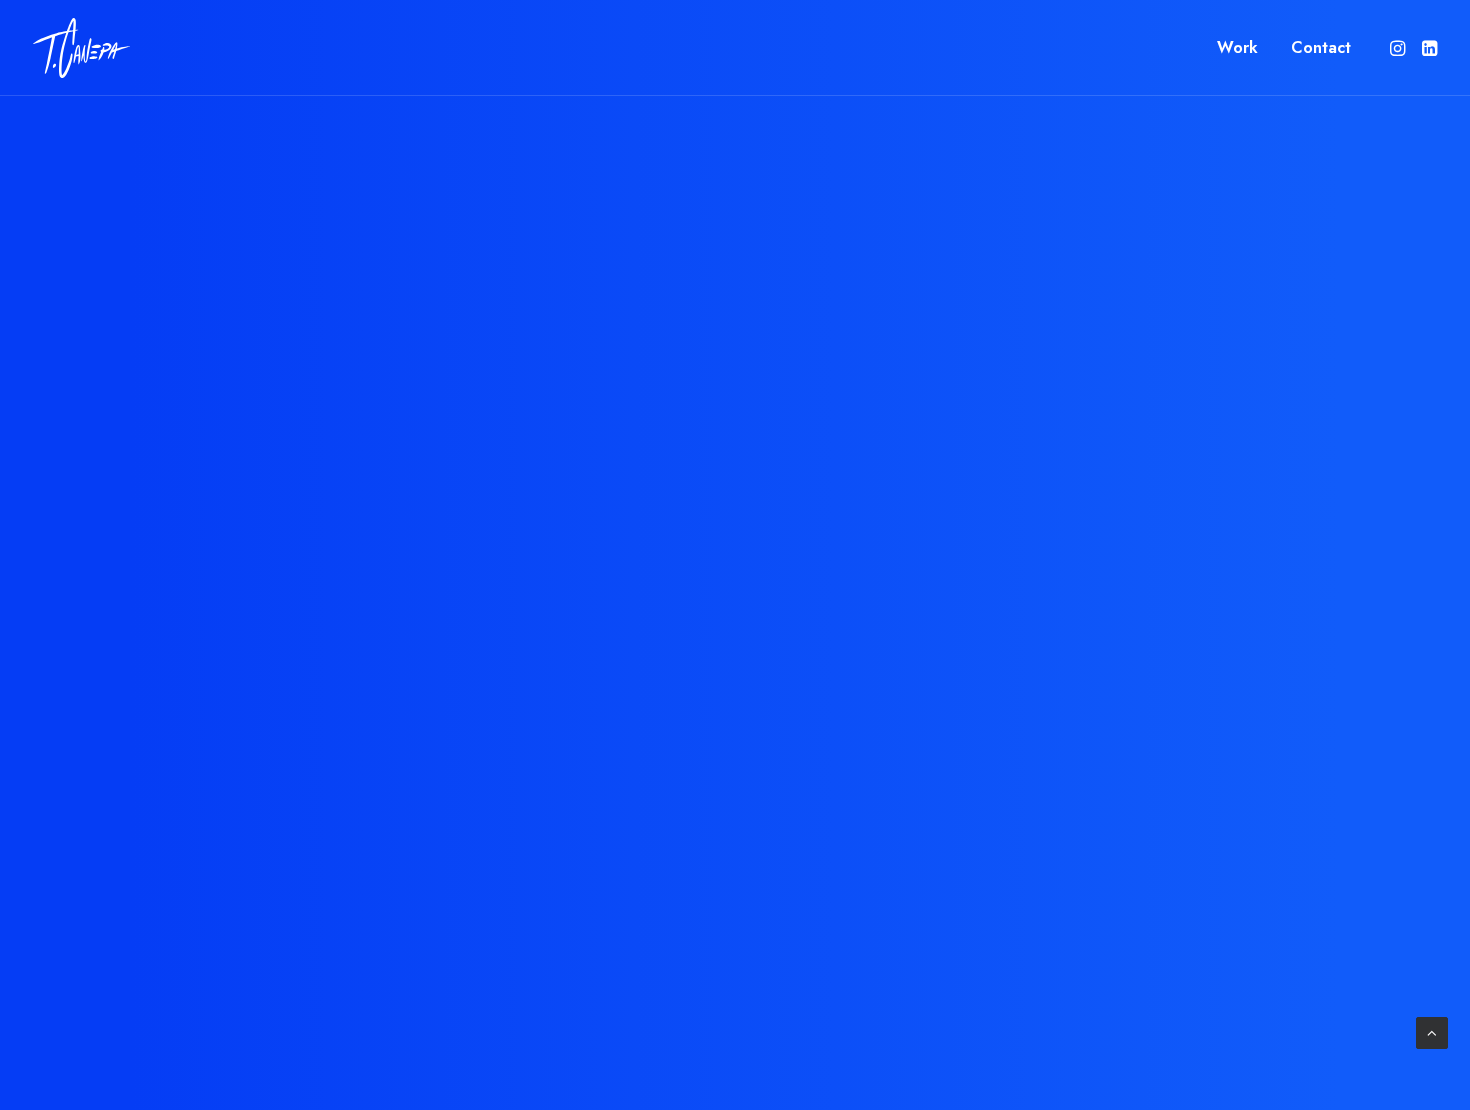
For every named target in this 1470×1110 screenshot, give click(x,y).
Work (1237, 47)
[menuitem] (1237, 48)
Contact (1321, 47)
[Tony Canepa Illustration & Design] (81, 48)
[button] (1399, 48)
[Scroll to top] (1432, 1031)
